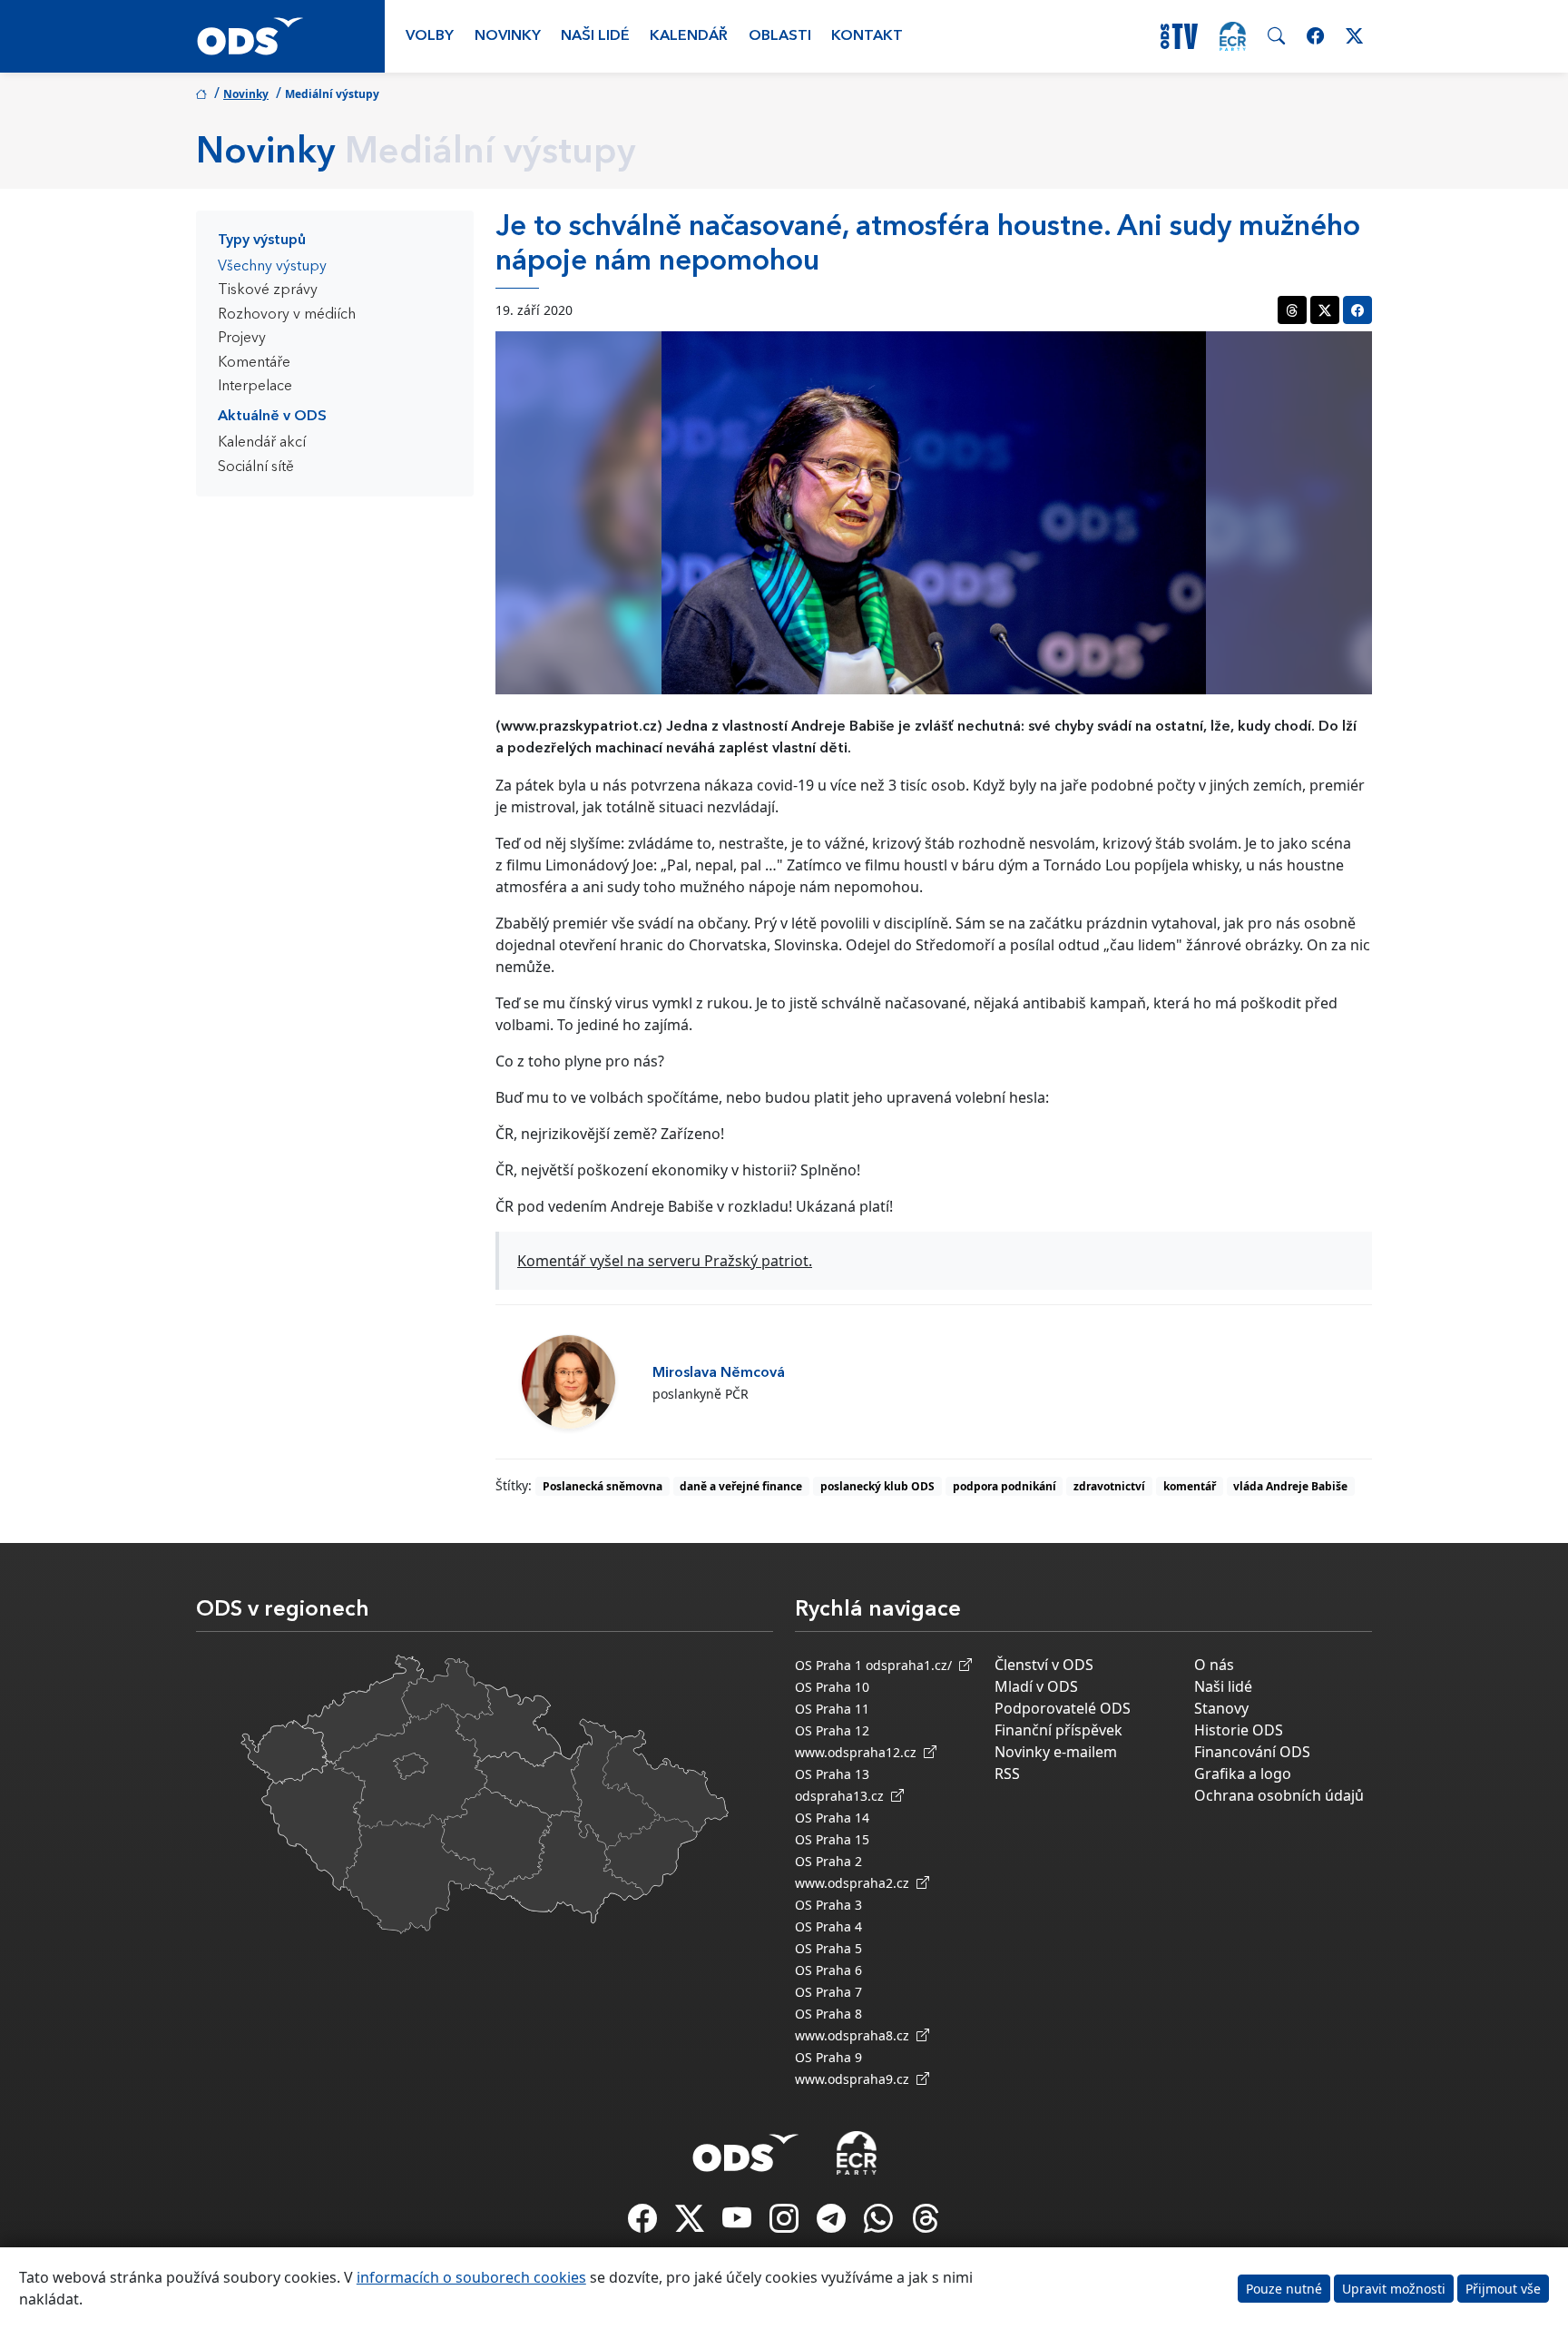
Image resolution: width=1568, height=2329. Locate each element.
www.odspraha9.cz (856, 2079)
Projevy (242, 339)
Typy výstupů (262, 241)
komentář (1190, 1486)
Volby (430, 36)
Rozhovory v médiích (287, 315)
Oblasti (780, 36)
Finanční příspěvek (1058, 1730)
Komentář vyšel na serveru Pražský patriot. (665, 1261)
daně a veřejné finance (741, 1486)
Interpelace (255, 387)
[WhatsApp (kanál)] (880, 2224)
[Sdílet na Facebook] (1357, 310)
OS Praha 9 (828, 2057)
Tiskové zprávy (268, 290)
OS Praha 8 (828, 2014)
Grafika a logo (1243, 1774)
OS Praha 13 (832, 1774)
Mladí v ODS (1036, 1686)
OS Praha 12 (832, 1730)
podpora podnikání (1004, 1486)
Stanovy (1221, 1708)
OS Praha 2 (828, 1861)
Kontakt (867, 36)
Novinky (508, 36)
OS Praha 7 (828, 1992)
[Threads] (926, 2224)
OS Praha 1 (828, 1665)
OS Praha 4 (828, 1926)
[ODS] (746, 2147)
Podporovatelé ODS (1063, 1708)
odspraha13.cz (843, 1796)
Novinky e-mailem (1056, 1752)
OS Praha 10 (832, 1687)
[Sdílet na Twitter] (1325, 310)
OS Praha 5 (828, 1948)
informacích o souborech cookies (471, 2277)
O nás (1214, 1665)
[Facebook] (644, 2224)
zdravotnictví (1109, 1486)
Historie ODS (1239, 1730)
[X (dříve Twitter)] (691, 2224)
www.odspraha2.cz (856, 1883)
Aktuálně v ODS (272, 417)
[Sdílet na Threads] (1292, 310)
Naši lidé (595, 36)
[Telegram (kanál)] (833, 2224)
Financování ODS (1252, 1752)
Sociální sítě (256, 467)
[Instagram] (786, 2224)
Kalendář (689, 36)
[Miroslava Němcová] (568, 1382)
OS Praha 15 (832, 1839)
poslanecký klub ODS (877, 1486)
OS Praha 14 (832, 1818)
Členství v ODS (1044, 1665)
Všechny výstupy (272, 267)
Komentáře (254, 363)
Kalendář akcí (262, 443)
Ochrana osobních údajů (1279, 1795)
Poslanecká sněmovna (603, 1486)
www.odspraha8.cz (856, 2035)
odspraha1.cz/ (912, 1665)
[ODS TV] (739, 2224)
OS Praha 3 (828, 1905)
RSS (1007, 1774)
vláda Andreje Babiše (1290, 1486)
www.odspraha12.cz (859, 1752)
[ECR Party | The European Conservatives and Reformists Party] (1233, 36)
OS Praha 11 (832, 1709)
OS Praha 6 (828, 1970)
